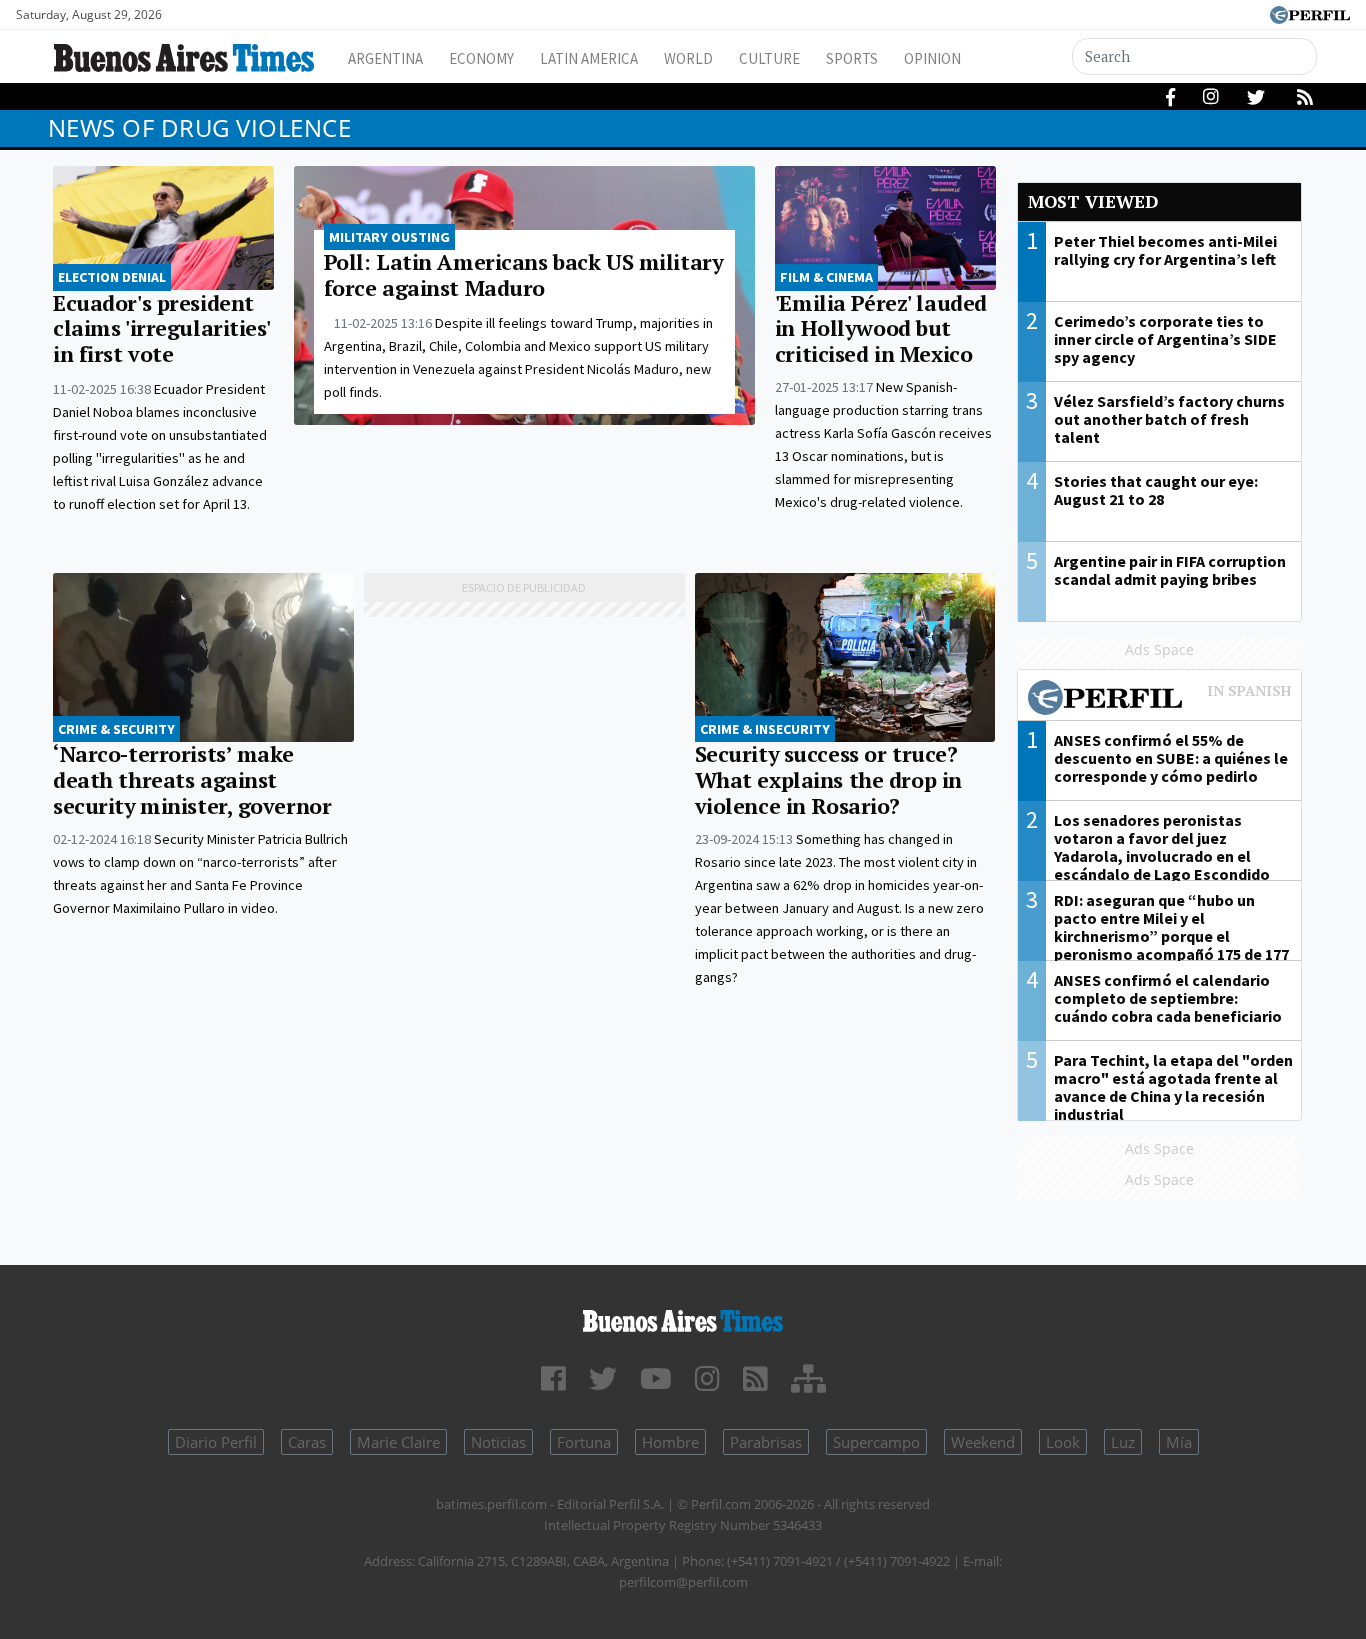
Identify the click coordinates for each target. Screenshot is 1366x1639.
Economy (481, 58)
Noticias (498, 1442)
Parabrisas (766, 1442)
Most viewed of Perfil (1160, 700)
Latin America (589, 58)
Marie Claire (398, 1442)
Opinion (932, 58)
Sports (852, 58)
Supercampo (876, 1442)
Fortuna (584, 1442)
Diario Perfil (216, 1442)
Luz (1123, 1442)
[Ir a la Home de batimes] (683, 1317)
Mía (1179, 1442)
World (688, 58)
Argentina (385, 58)
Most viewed (1093, 201)
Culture (769, 58)
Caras (307, 1442)
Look (1063, 1442)
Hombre (670, 1442)
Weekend (983, 1442)
